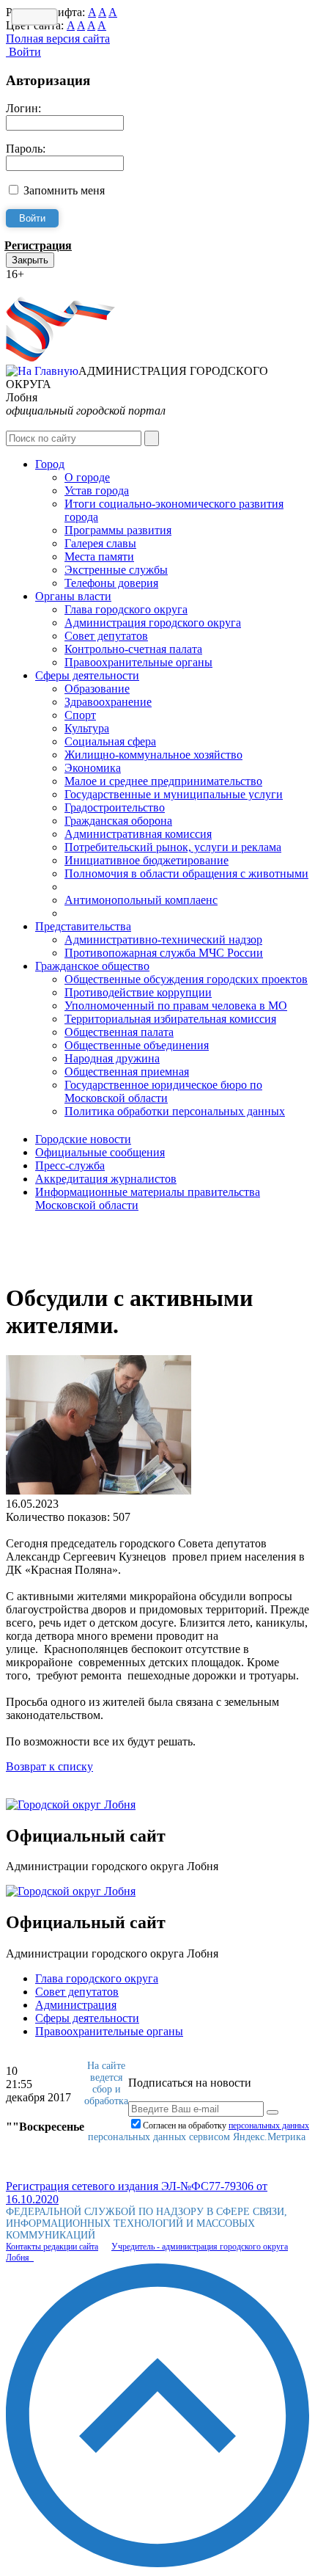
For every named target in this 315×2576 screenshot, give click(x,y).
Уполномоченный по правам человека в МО (176, 1006)
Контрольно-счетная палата (133, 649)
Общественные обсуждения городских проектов (186, 979)
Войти (23, 52)
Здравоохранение (108, 702)
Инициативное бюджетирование (147, 860)
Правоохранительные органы (138, 662)
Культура (87, 728)
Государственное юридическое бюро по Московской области (163, 1091)
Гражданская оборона (118, 821)
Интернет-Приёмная (57, 287)
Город (50, 464)
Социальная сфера (110, 741)
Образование (97, 689)
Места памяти (99, 557)
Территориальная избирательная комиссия (170, 1019)
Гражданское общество (92, 966)
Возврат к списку (49, 1766)
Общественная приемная (127, 1072)
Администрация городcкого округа (153, 623)
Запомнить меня (64, 190)
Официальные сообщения (100, 1152)
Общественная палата (119, 1032)
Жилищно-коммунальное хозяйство (153, 755)
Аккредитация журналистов (106, 1179)
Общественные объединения (137, 1045)
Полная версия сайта (58, 39)
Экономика (93, 768)
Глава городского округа (126, 609)
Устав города (97, 490)
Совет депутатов (106, 636)
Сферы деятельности (87, 675)
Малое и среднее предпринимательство (163, 781)
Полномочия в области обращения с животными (186, 873)
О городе (87, 477)
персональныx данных (269, 2126)
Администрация (76, 2005)
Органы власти (73, 596)
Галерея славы (100, 543)
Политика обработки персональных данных (175, 1111)
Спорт (80, 715)
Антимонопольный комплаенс (141, 900)
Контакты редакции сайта (52, 2247)
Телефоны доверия (111, 583)
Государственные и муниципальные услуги (174, 794)
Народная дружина (112, 1058)
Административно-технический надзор (163, 939)
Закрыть (30, 260)
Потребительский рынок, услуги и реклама (173, 847)
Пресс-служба (70, 1165)
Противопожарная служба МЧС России (164, 953)
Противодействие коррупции (138, 992)
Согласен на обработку (226, 2126)
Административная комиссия (138, 834)
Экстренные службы (116, 570)
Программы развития (118, 530)
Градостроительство (115, 807)
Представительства (83, 926)
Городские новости (83, 1139)
